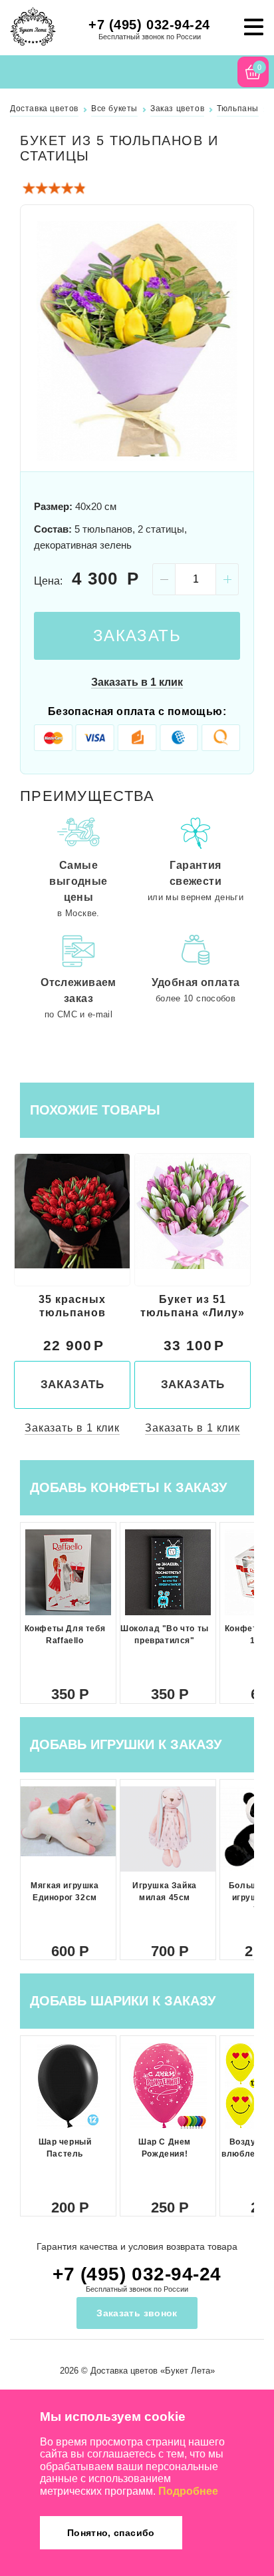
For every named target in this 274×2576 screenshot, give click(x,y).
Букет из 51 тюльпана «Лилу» (193, 1306)
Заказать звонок (137, 2313)
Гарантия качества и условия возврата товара (137, 2246)
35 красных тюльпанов (72, 1306)
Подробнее (188, 2491)
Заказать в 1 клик (137, 682)
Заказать (137, 636)
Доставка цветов (124, 2371)
